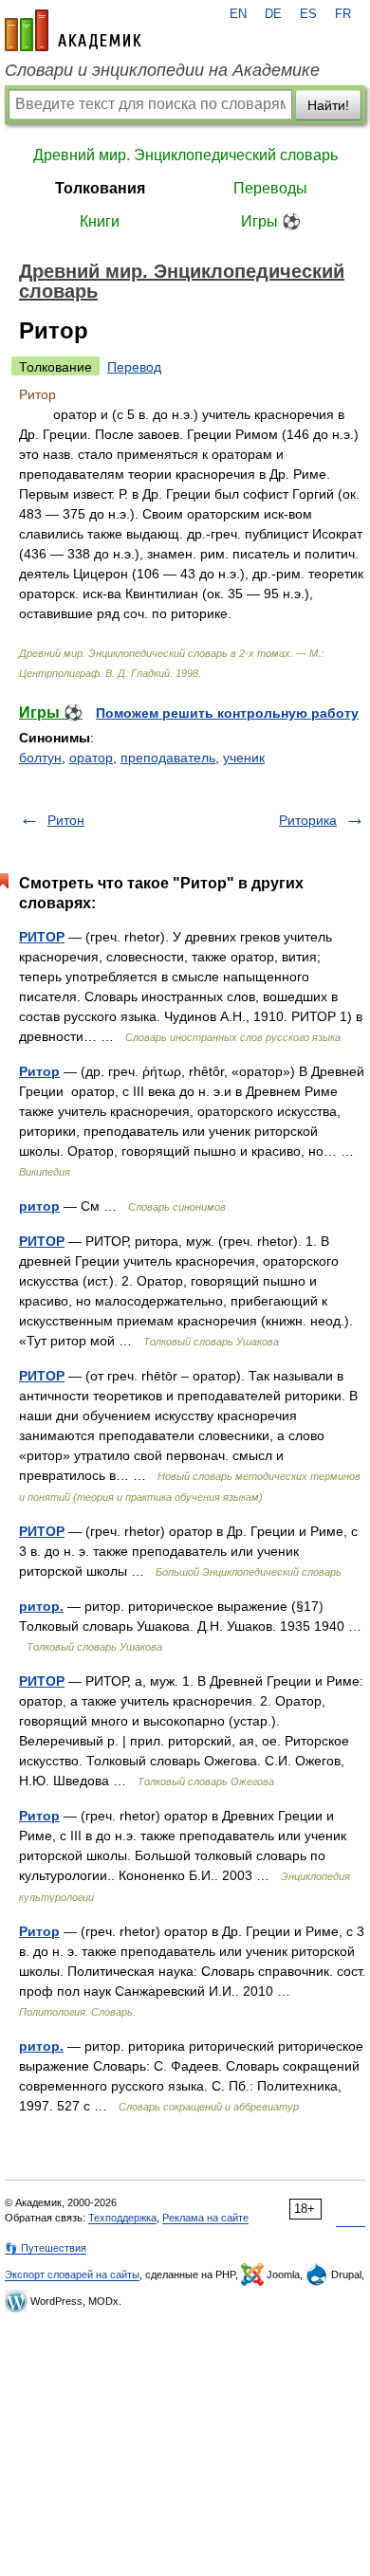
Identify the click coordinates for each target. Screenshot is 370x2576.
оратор (91, 758)
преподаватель (168, 758)
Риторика (308, 820)
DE (273, 14)
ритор (39, 1206)
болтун (40, 758)
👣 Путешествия (46, 2248)
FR (343, 14)
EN (238, 14)
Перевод (134, 367)
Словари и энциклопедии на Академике (162, 70)
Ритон (66, 820)
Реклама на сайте (205, 2218)
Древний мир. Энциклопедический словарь (185, 155)
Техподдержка (122, 2218)
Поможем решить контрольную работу (227, 713)
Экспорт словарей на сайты (72, 2275)
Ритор (39, 1071)
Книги (100, 221)
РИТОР (42, 937)
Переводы (270, 188)
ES (308, 14)
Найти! (328, 105)
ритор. (41, 1606)
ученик (244, 758)
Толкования (100, 188)
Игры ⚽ (271, 221)
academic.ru (73, 30)
